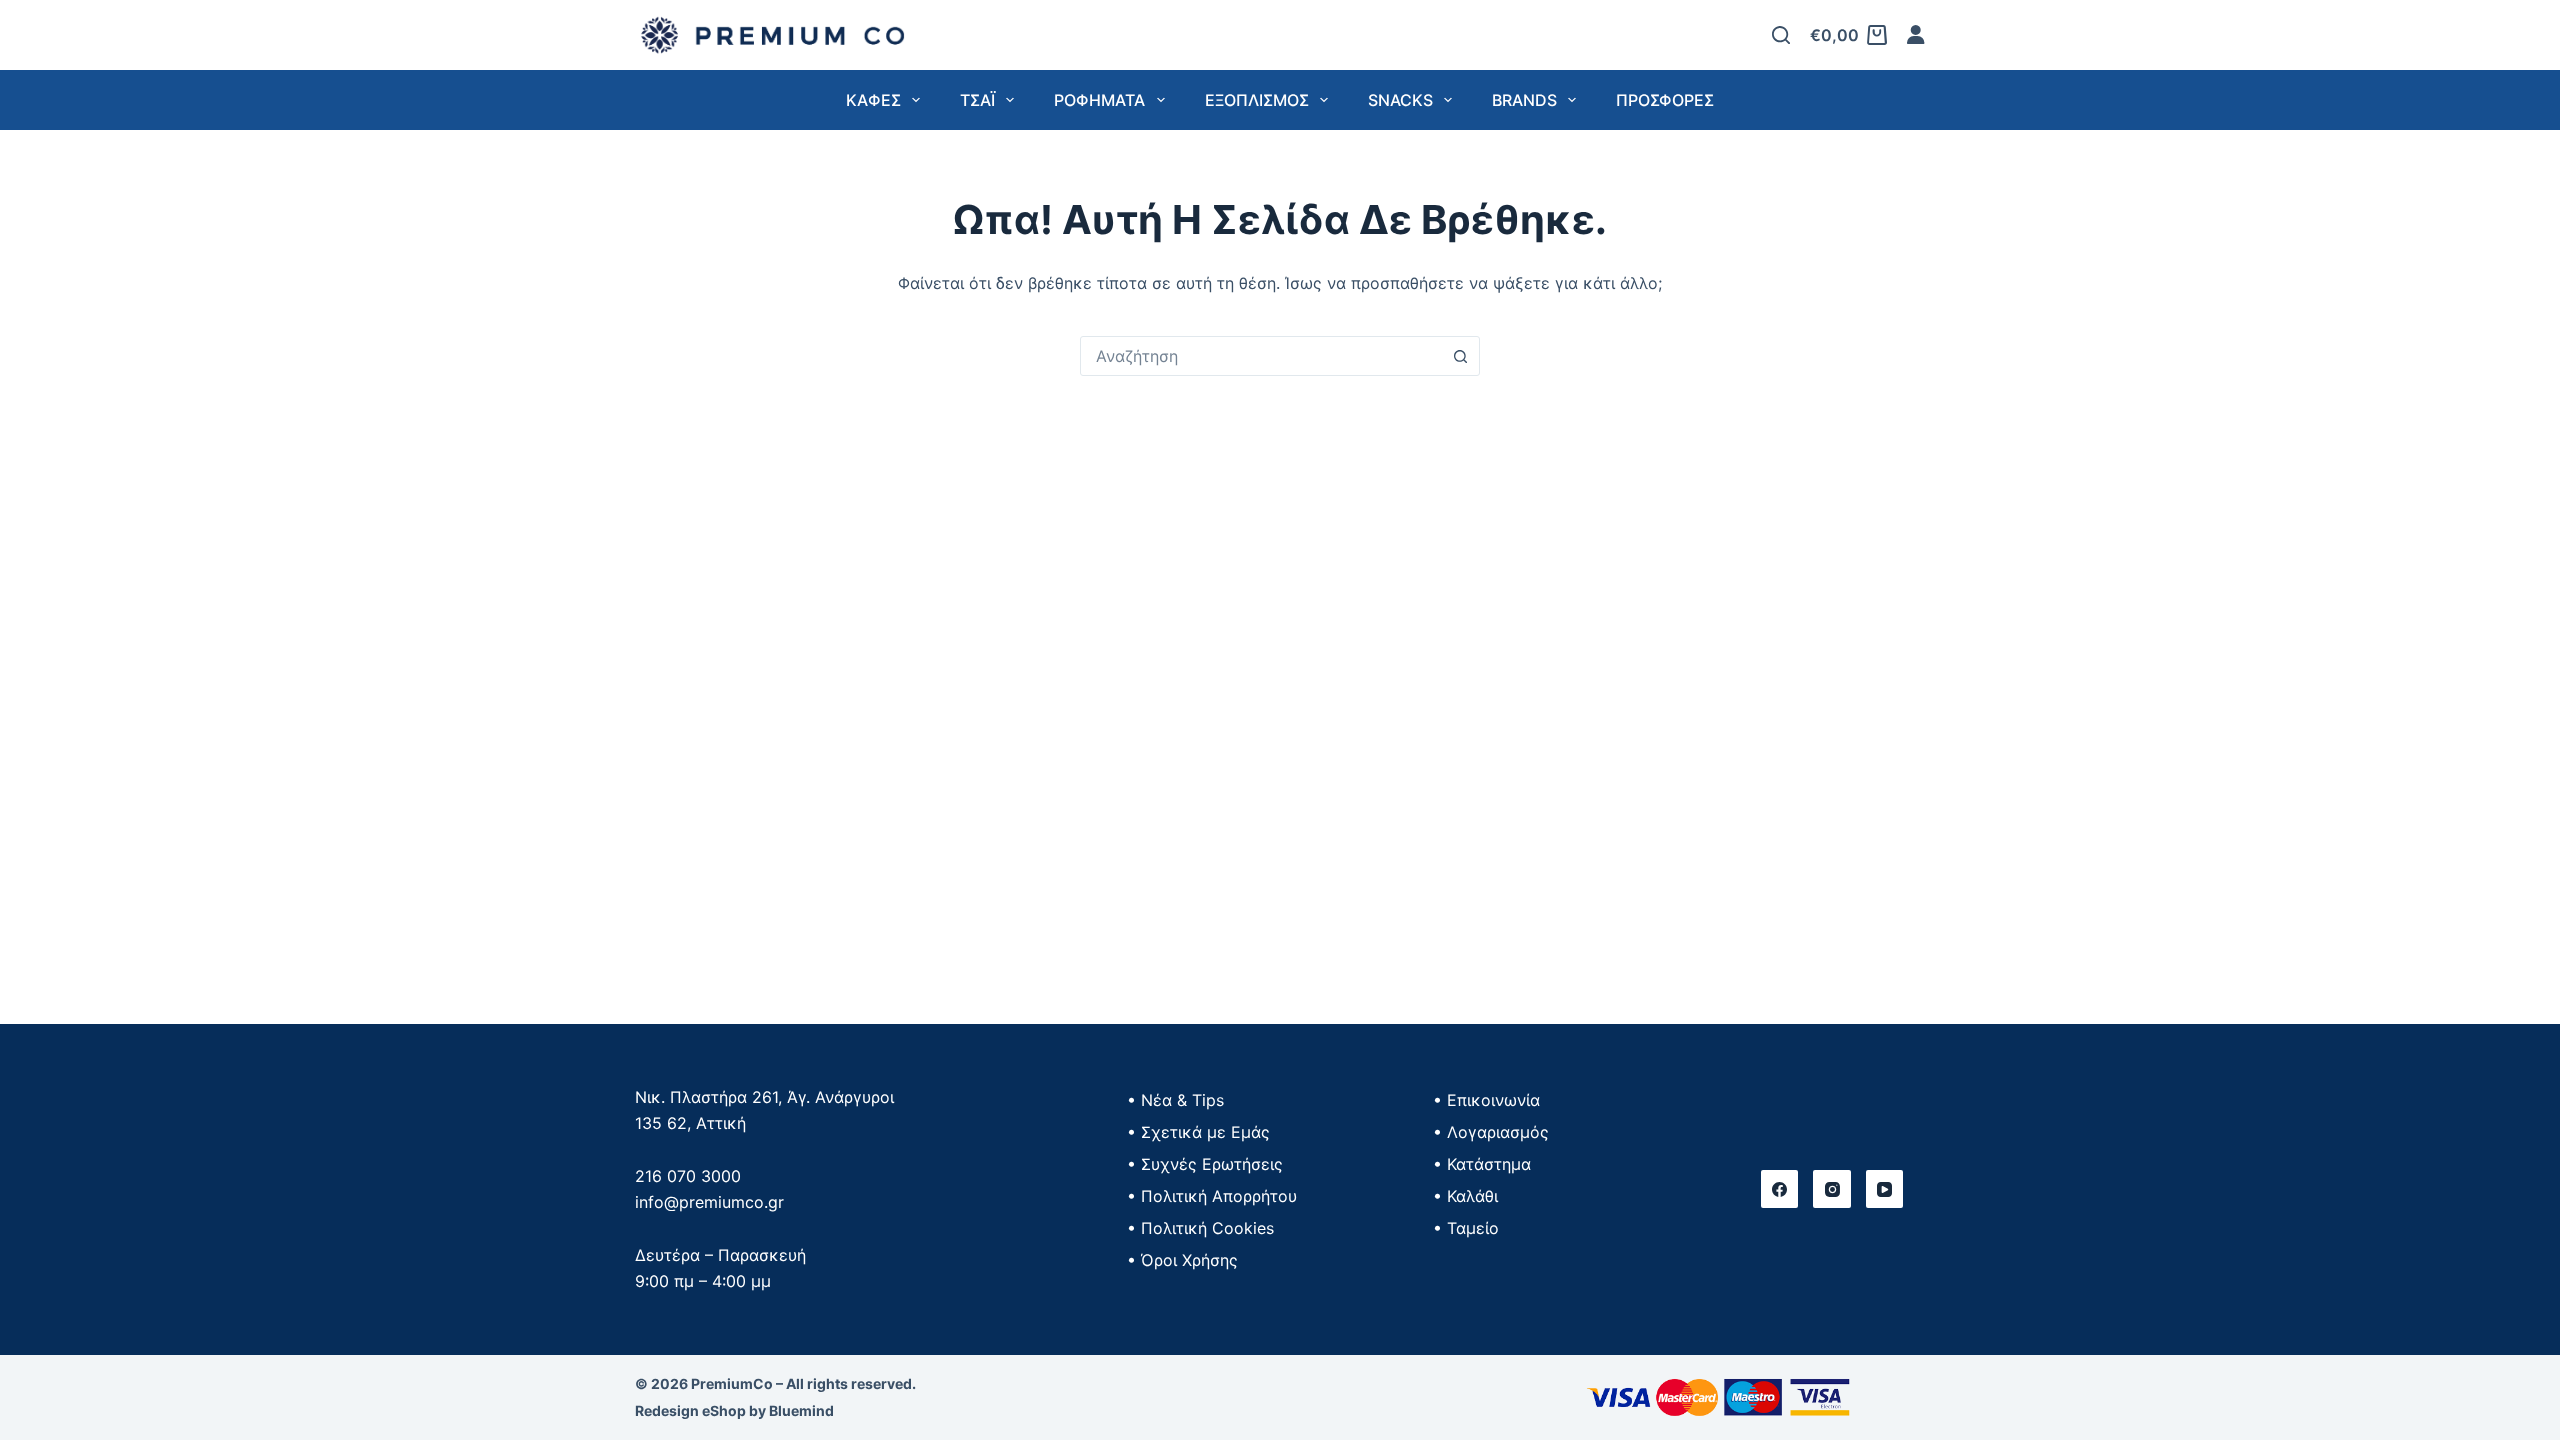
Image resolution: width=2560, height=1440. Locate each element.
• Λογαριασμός (1491, 1132)
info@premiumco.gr (709, 1202)
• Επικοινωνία (1486, 1100)
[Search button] (1460, 356)
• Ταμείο (1466, 1228)
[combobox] (1261, 356)
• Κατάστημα (1482, 1164)
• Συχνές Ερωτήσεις (1205, 1164)
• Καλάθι (1465, 1196)
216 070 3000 (688, 1176)
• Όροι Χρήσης (1182, 1260)
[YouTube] (1885, 1189)
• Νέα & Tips (1175, 1100)
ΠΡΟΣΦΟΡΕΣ (1665, 100)
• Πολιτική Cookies (1200, 1228)
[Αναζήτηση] (1781, 35)
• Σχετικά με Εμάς (1198, 1132)
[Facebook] (1780, 1189)
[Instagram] (1832, 1189)
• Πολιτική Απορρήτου (1212, 1196)
